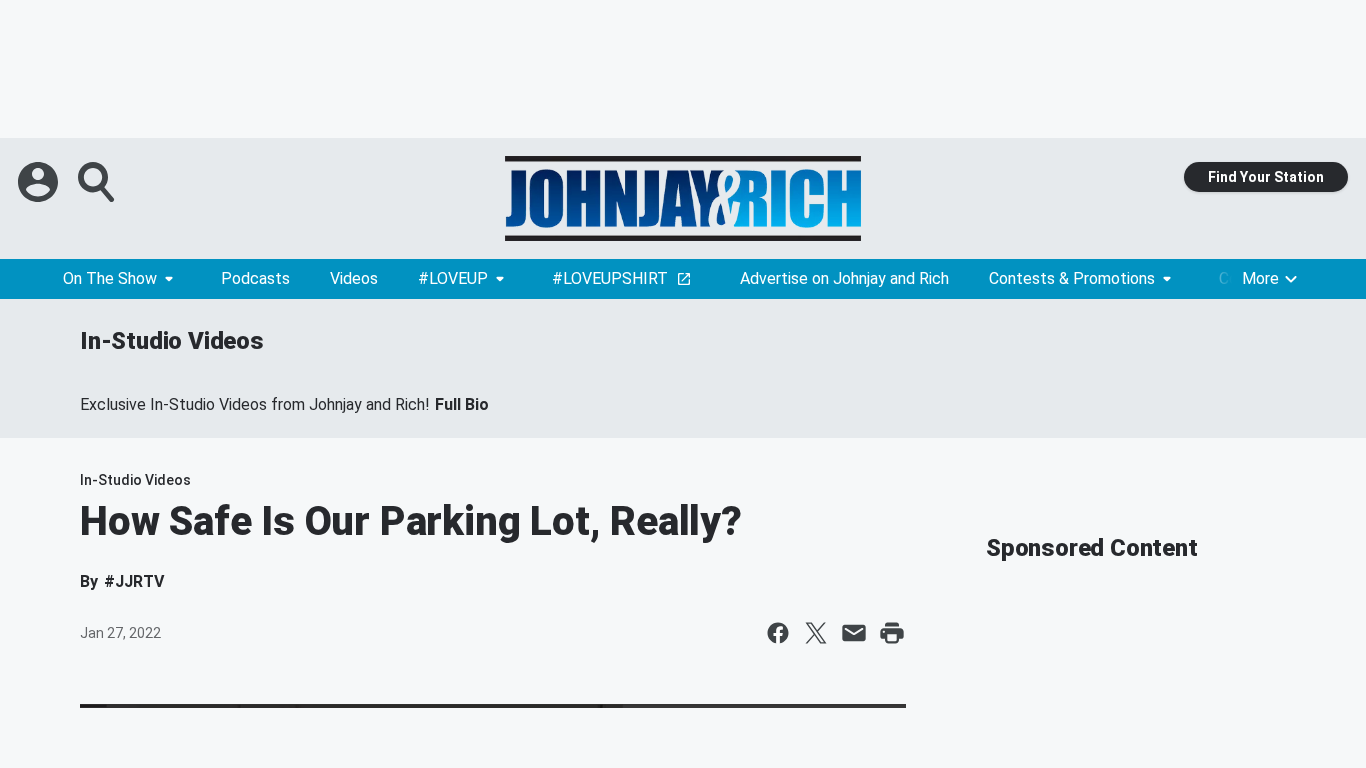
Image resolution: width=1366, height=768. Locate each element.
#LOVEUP (453, 278)
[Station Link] (683, 198)
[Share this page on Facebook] (778, 633)
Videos (354, 278)
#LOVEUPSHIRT (610, 278)
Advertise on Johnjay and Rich (844, 278)
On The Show (110, 278)
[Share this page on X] (816, 633)
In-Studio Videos (172, 341)
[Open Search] (98, 182)
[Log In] (40, 182)
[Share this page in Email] (854, 633)
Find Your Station (1266, 177)
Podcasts (255, 278)
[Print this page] (892, 633)
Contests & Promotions (1072, 278)
